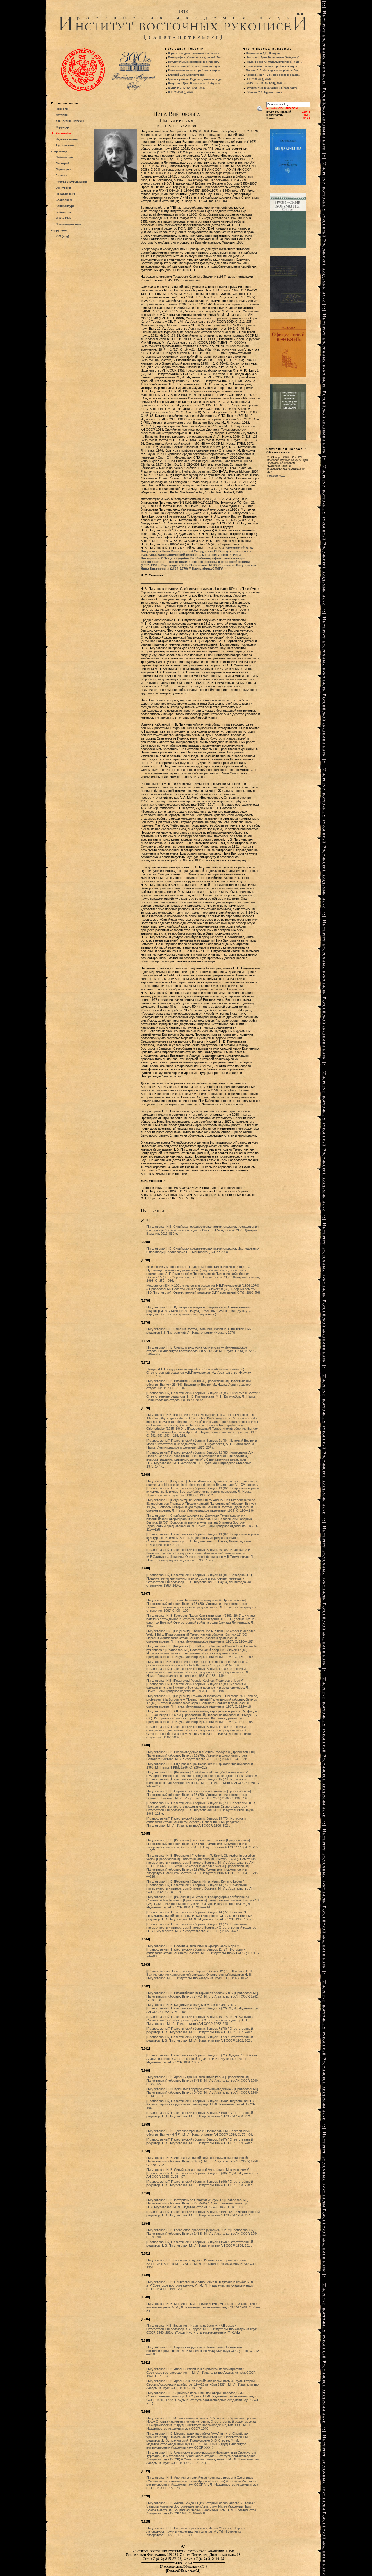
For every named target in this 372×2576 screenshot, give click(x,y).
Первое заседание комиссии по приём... (195, 53)
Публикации (64, 157)
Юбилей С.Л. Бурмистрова (186, 75)
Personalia (63, 133)
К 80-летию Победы (70, 121)
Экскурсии (63, 188)
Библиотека (64, 212)
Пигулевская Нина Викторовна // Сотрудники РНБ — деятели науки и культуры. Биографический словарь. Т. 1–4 (197, 551)
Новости (62, 109)
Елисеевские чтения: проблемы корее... (195, 71)
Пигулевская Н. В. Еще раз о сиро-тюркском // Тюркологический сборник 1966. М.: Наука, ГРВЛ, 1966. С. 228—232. (200, 1766)
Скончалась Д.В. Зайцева (263, 53)
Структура (63, 127)
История (62, 115)
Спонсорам (64, 200)
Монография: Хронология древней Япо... (196, 57)
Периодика (63, 169)
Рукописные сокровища (62, 148)
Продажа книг (65, 194)
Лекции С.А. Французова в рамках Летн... (274, 71)
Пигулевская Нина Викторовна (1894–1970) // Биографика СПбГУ (198, 567)
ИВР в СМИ (64, 218)
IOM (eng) (62, 236)
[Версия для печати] (260, 107)
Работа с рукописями (71, 182)
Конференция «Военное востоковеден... (195, 66)
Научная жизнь (67, 139)
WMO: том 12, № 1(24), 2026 (186, 88)
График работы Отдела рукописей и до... (196, 79)
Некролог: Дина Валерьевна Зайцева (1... (196, 84)
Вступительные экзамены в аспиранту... (195, 62)
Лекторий (62, 163)
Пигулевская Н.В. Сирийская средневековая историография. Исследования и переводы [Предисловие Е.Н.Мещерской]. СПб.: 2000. (203, 1250)
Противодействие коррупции (66, 227)
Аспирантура (65, 206)
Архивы (61, 175)
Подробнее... (276, 476)
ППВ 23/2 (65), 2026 (180, 92)
